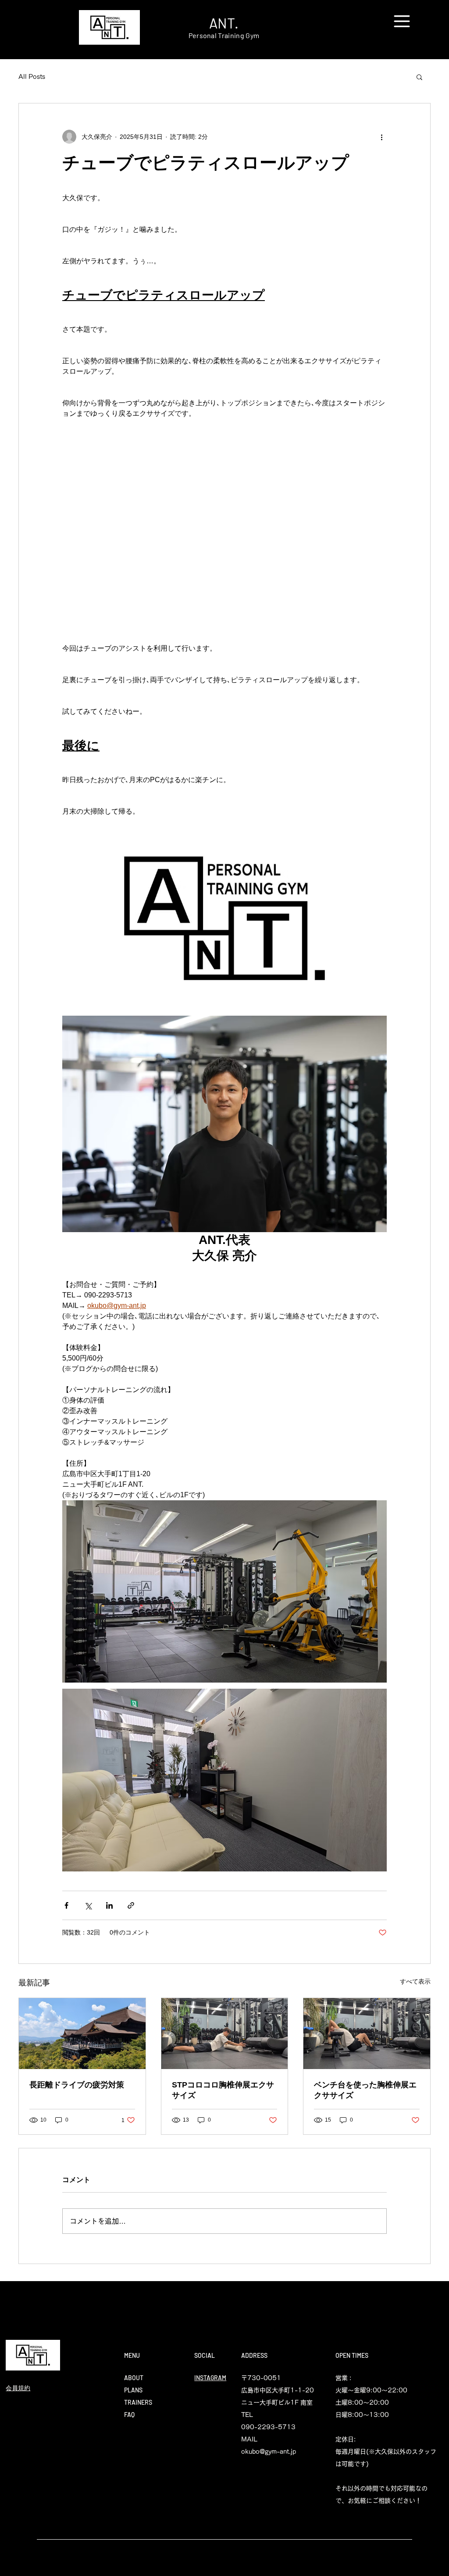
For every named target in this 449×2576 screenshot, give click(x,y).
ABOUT (134, 2378)
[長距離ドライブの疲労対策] (82, 2034)
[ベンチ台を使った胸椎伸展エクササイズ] (367, 2034)
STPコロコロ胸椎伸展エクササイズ (223, 2090)
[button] (402, 21)
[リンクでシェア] (131, 1905)
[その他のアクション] (381, 137)
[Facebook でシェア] (66, 1905)
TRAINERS (138, 2402)
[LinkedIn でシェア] (109, 1905)
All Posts (32, 77)
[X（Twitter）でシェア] (88, 1905)
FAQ (129, 2415)
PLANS (133, 2390)
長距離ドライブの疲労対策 (77, 2085)
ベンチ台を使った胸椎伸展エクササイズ (365, 2090)
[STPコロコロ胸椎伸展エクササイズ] (225, 2034)
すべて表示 (415, 1981)
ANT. (224, 23)
